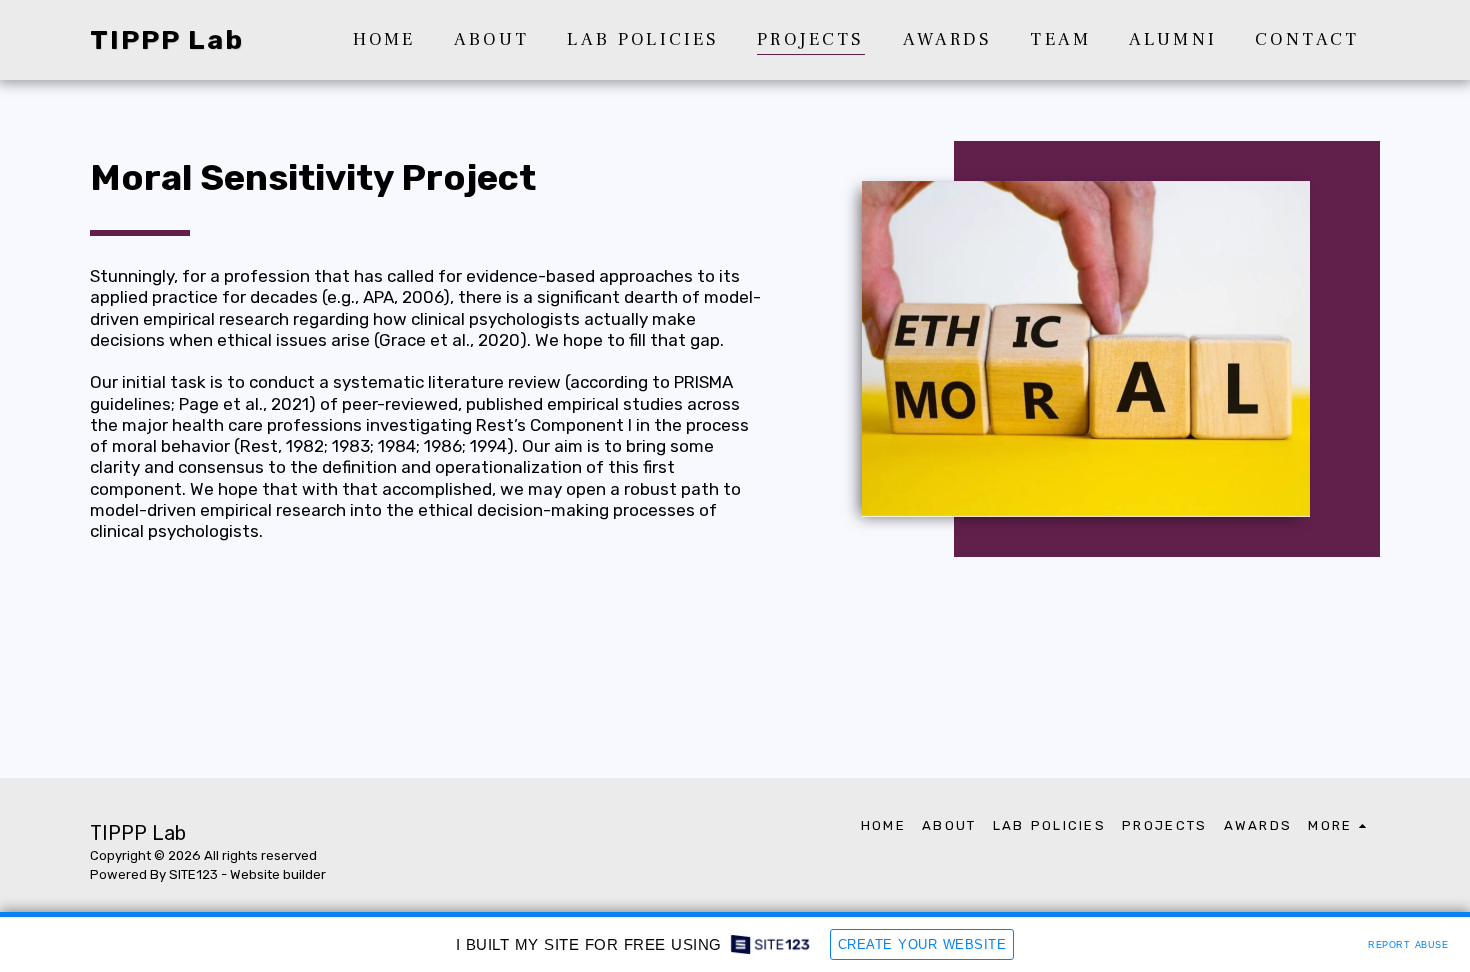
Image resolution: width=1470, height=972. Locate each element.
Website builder (278, 874)
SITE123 (193, 874)
